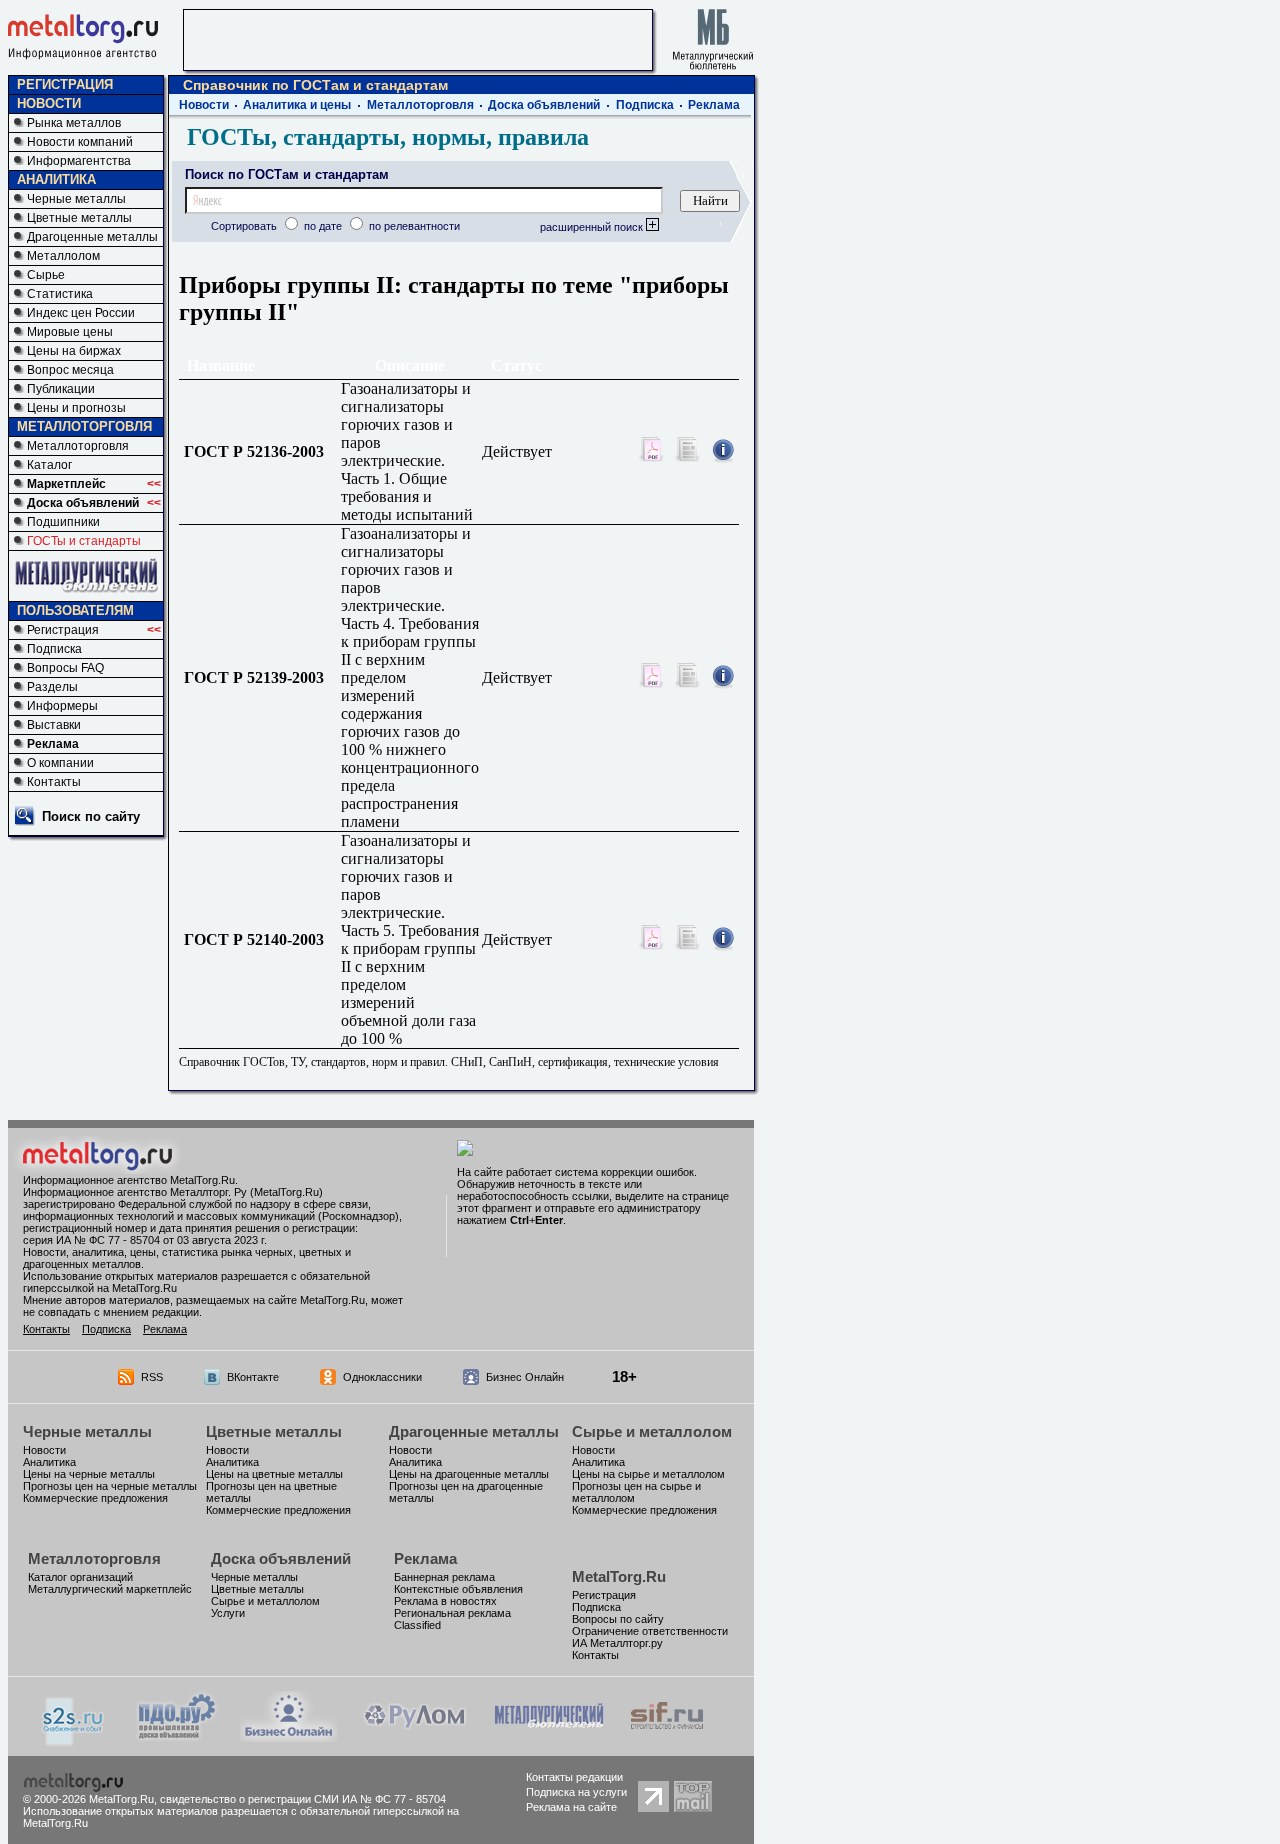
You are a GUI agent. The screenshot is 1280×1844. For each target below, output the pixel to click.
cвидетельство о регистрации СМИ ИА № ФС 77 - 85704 (303, 1799)
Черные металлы (76, 199)
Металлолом (63, 256)
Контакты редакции (574, 1777)
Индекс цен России (81, 313)
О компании (60, 763)
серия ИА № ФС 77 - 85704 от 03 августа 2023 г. (145, 1240)
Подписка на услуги (576, 1792)
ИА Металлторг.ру (617, 1643)
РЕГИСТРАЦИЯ (65, 84)
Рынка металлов (74, 123)
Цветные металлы (79, 218)
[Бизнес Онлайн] (289, 1736)
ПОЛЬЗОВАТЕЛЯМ (75, 610)
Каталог (49, 465)
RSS (152, 1377)
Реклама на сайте (571, 1807)
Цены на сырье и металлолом (648, 1474)
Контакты (54, 782)
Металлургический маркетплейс (110, 1589)
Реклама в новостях (445, 1601)
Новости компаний (80, 142)
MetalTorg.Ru (619, 1576)
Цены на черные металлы (89, 1474)
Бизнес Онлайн (525, 1377)
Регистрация (63, 630)
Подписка (54, 649)
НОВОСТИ (49, 103)
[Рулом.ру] (414, 1736)
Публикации (61, 389)
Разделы (52, 687)
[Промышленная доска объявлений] (177, 1738)
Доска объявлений (83, 503)
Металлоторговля (78, 446)
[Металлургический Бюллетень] (548, 1736)
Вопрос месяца (70, 370)
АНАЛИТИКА (56, 179)
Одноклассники (382, 1377)
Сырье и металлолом (652, 1431)
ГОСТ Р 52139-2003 (260, 677)
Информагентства (79, 161)
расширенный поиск (593, 227)
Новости (204, 105)
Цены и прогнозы (76, 408)
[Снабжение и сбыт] (74, 1740)
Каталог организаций (80, 1577)
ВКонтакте (253, 1377)
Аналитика (49, 1462)
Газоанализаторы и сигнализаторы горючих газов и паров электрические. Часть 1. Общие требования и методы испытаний (407, 451)
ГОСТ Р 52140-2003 (260, 939)
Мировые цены (70, 332)
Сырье (46, 275)
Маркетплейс (66, 484)
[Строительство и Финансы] (667, 1736)
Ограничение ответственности (650, 1631)
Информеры (62, 706)
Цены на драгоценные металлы (469, 1474)
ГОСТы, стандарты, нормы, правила (388, 137)
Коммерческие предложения (95, 1498)
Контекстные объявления (458, 1589)
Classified (417, 1625)
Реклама (53, 744)
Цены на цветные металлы (274, 1474)
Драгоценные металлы (92, 237)
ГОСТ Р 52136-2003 (260, 451)
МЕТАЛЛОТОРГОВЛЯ (84, 426)
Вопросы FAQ (65, 668)
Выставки (54, 725)
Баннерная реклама (444, 1577)
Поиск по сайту (91, 816)
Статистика (60, 294)
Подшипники (63, 522)
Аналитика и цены (297, 105)
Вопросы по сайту (618, 1619)
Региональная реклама (452, 1613)
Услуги (228, 1613)
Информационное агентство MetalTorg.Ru (129, 1180)
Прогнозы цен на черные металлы (110, 1486)
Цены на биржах (74, 351)
